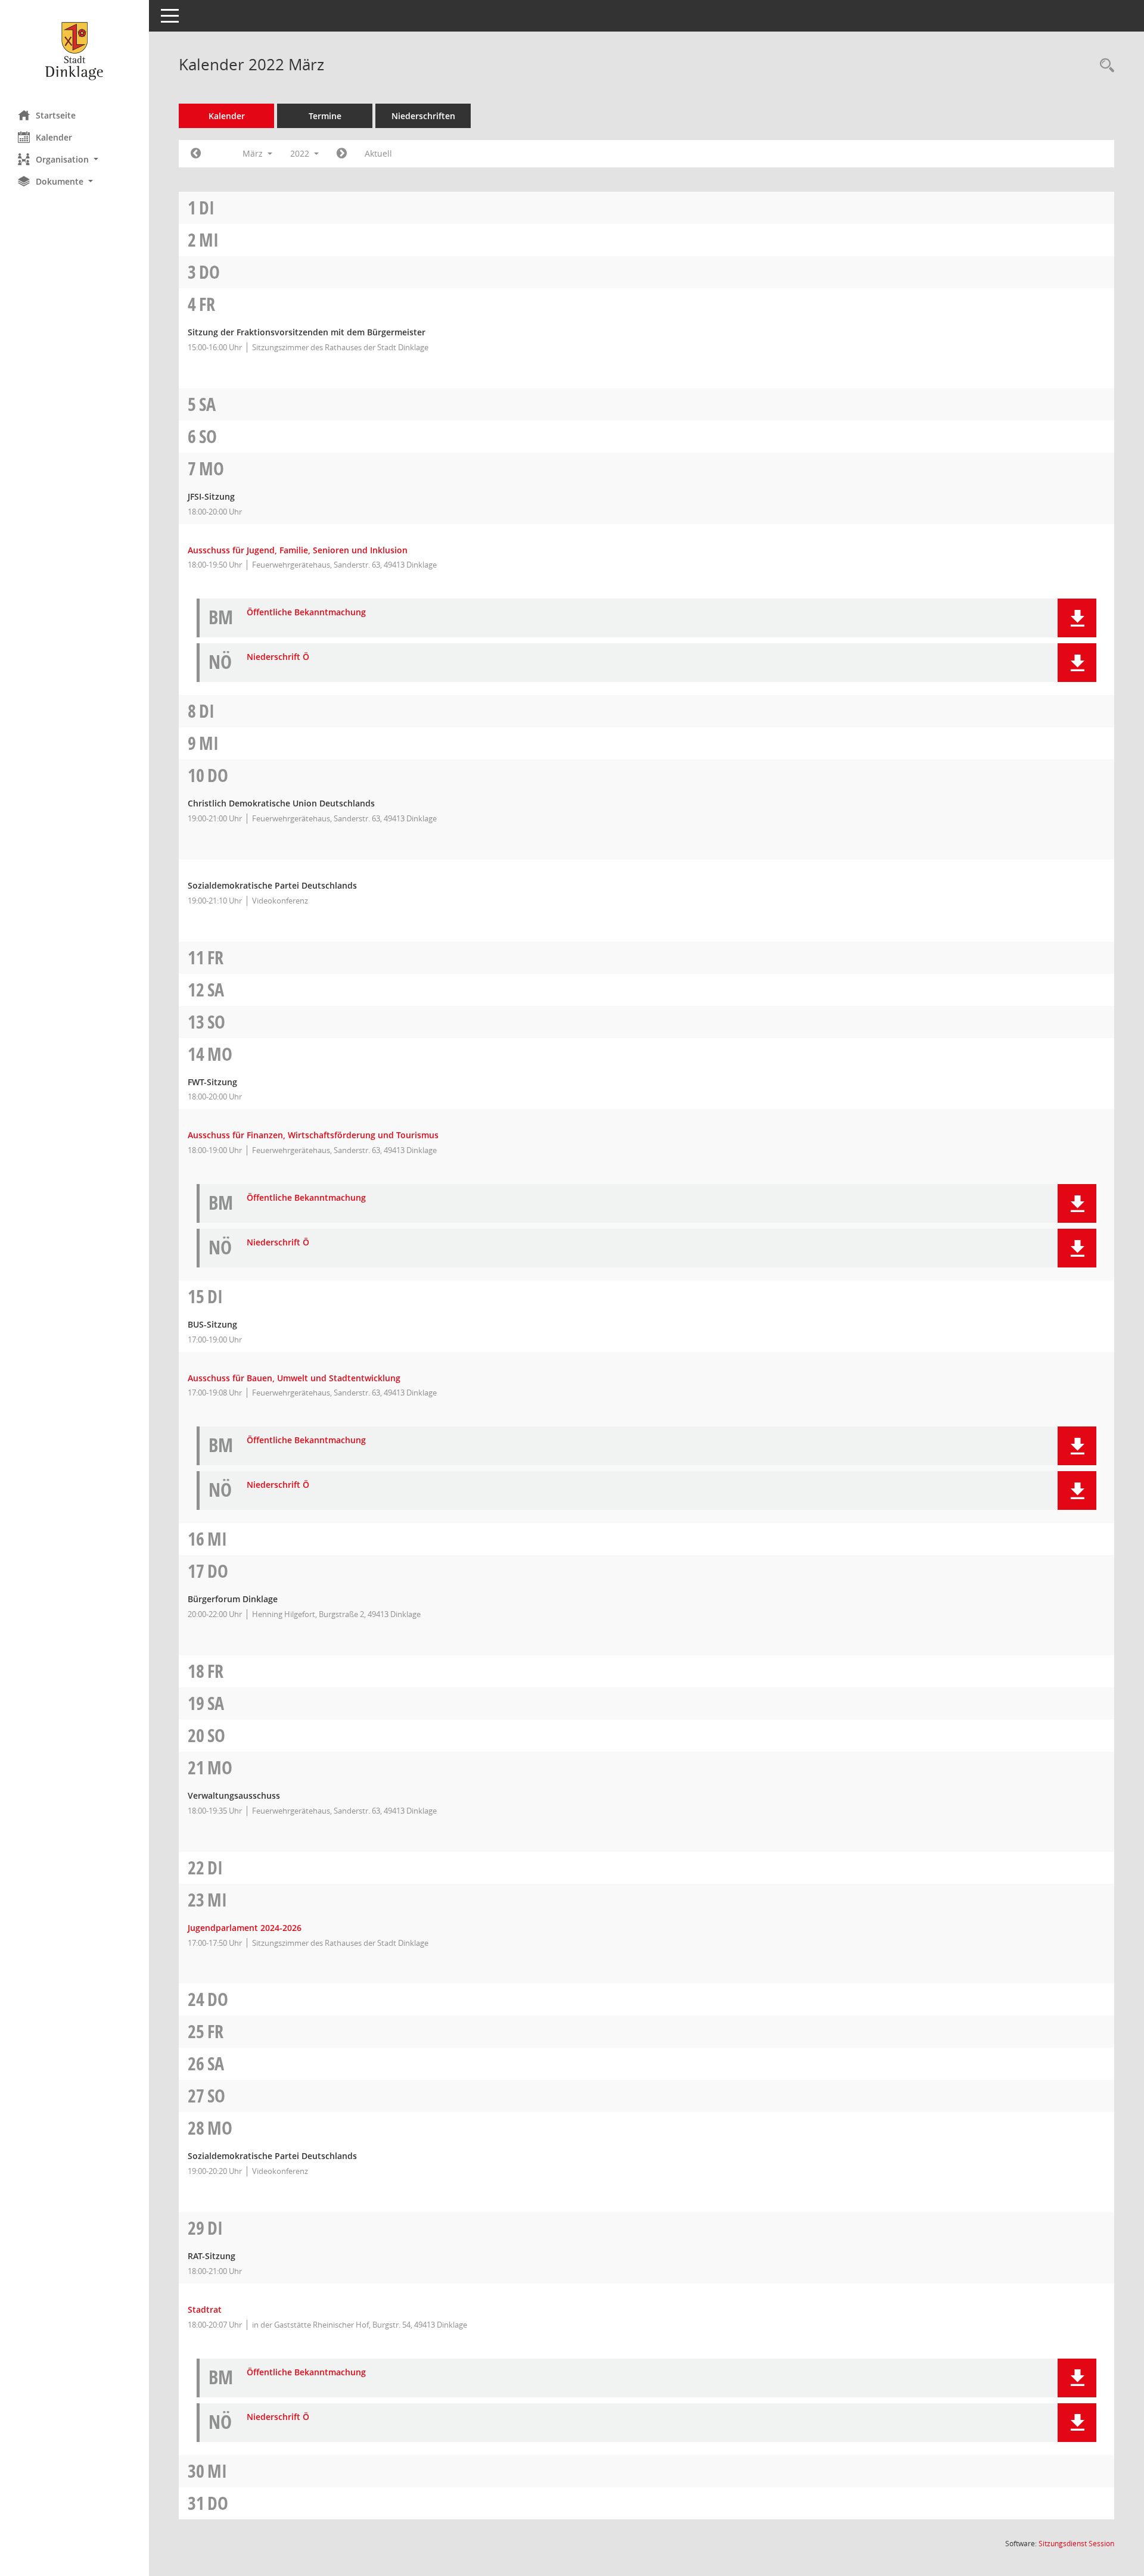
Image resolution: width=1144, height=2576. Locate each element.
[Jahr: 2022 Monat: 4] (342, 154)
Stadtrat (205, 2309)
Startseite (56, 115)
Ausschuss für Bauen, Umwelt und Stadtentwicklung (294, 1378)
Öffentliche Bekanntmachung (306, 613)
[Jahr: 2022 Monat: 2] (196, 154)
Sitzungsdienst (1076, 2544)
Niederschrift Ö (278, 657)
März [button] (254, 153)
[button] (74, 159)
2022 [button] (301, 153)
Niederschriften (423, 116)
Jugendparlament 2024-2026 (245, 1928)
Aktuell (378, 153)
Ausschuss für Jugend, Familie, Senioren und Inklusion (298, 550)
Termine (325, 116)
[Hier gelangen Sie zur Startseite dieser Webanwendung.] (74, 51)
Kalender (54, 137)
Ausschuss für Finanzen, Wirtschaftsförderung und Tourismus (313, 1135)
